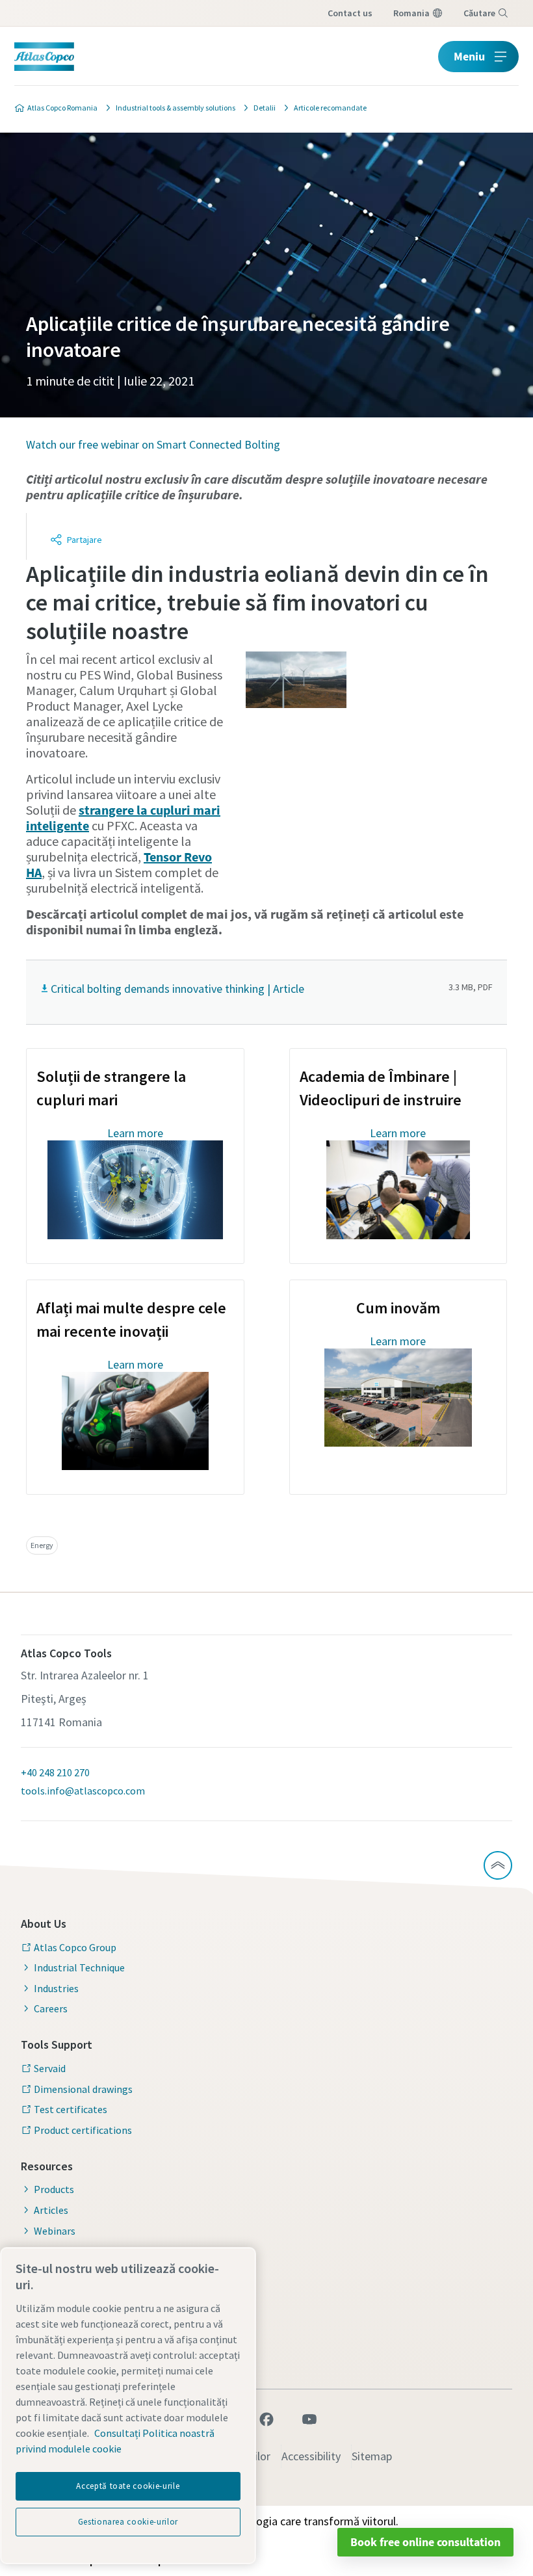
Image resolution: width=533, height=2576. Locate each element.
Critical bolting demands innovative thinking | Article (177, 989)
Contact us (350, 13)
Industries (56, 1988)
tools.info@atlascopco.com (83, 1791)
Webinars (55, 2231)
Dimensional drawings (83, 2089)
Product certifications (83, 2130)
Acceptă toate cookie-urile (128, 2486)
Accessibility (311, 2456)
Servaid (50, 2068)
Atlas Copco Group (75, 1947)
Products (54, 2189)
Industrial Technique (79, 1967)
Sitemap (372, 2456)
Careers (51, 2008)
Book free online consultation (425, 2542)
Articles (51, 2210)
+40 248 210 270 (55, 1772)
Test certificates (71, 2109)
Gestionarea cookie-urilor (128, 2522)
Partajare (84, 540)
